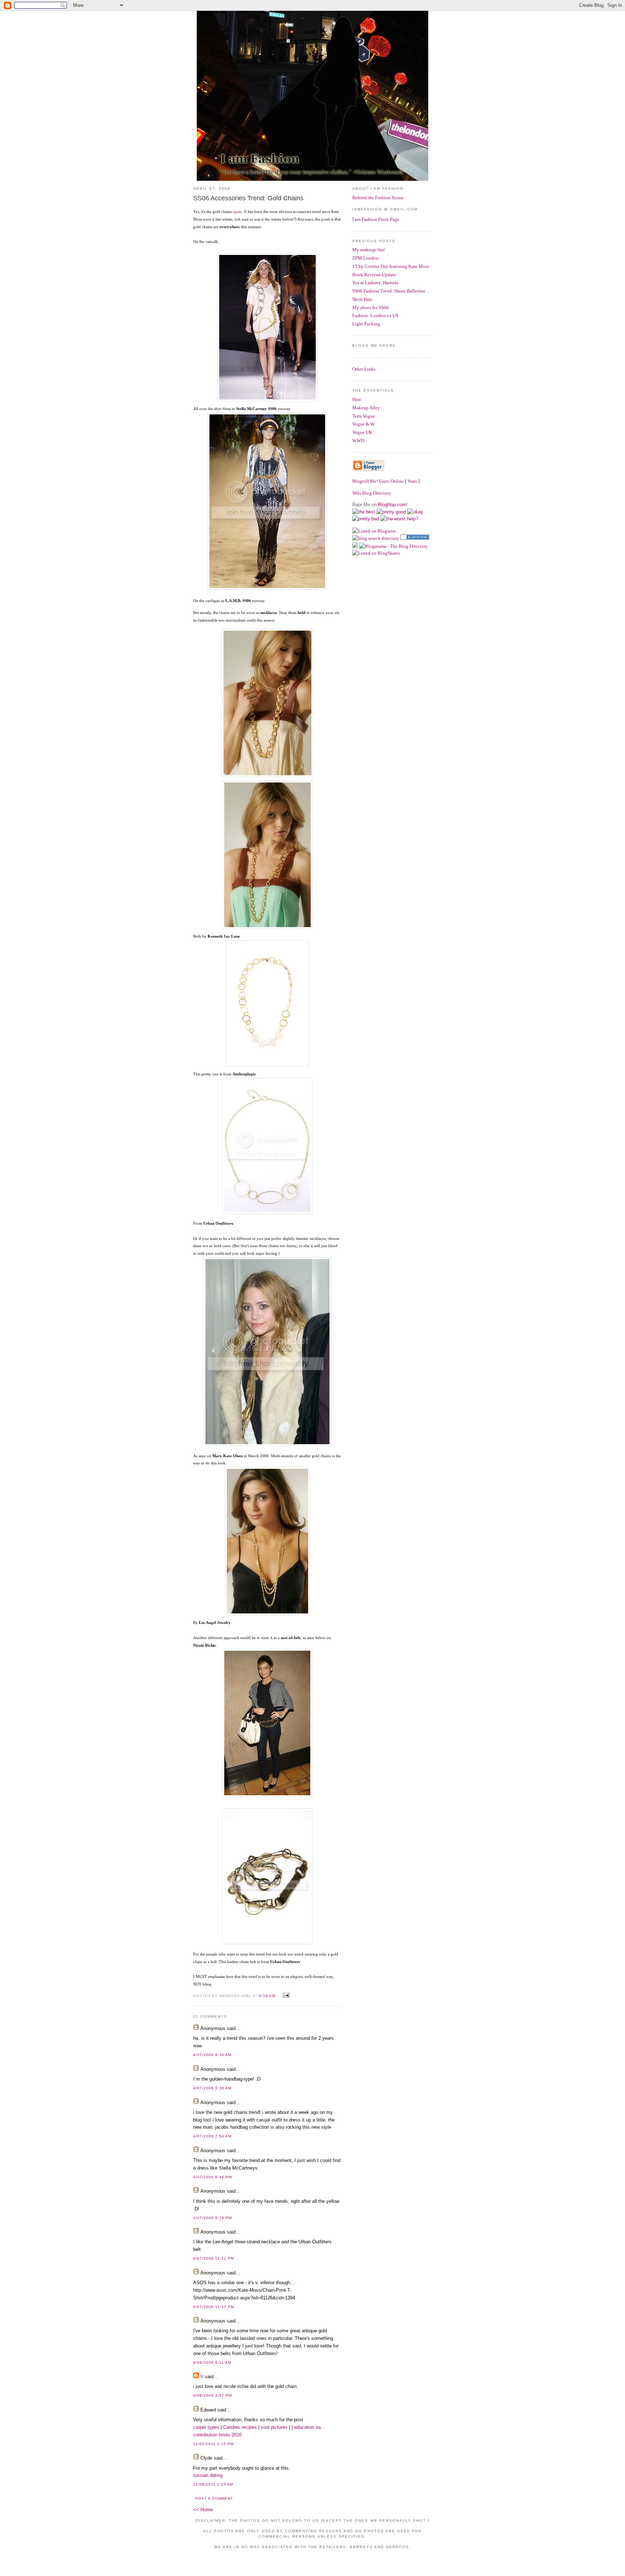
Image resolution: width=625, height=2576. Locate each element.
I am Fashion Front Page (376, 219)
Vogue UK (362, 432)
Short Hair (362, 299)
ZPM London (365, 258)
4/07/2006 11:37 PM (214, 2307)
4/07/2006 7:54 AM (212, 2136)
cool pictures (274, 2427)
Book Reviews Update (374, 275)
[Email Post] (285, 1995)
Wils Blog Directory (372, 493)
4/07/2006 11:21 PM (214, 2258)
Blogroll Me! (365, 481)
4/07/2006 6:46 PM (212, 2177)
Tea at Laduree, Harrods (375, 283)
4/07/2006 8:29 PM (212, 2218)
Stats (412, 481)
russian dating (208, 2475)
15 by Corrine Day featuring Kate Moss (391, 266)
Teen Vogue (364, 416)
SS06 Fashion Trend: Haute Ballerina (389, 291)
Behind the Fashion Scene (378, 198)
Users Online (392, 481)
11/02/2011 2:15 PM (213, 2444)
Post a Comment (214, 2498)
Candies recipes (240, 2427)
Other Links (364, 369)
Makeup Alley (366, 408)
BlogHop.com (392, 505)
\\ (202, 2377)
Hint (357, 399)
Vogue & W (363, 424)
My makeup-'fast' (369, 250)
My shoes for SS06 (371, 308)
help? (413, 519)
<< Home (203, 2510)
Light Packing (366, 324)
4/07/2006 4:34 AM (212, 2055)
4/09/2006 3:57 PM (212, 2395)
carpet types (206, 2427)
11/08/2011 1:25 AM (213, 2484)
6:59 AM (267, 1996)
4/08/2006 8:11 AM (212, 2362)
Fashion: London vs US (375, 315)
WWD (358, 441)
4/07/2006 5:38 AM (212, 2088)
